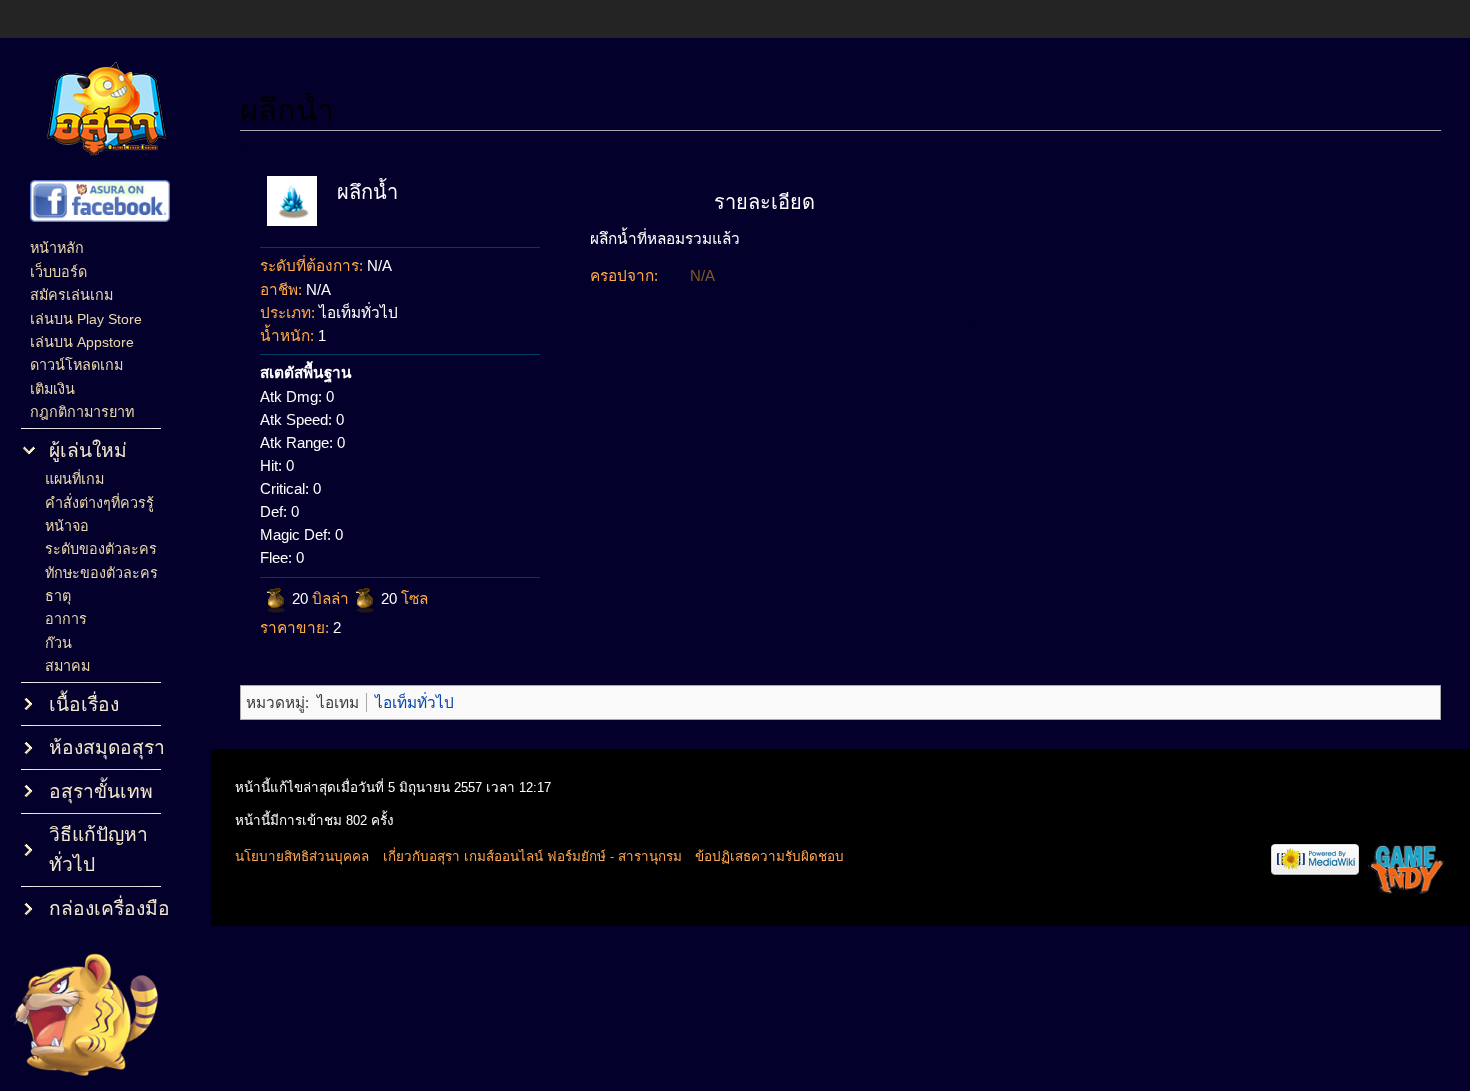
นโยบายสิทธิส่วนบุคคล (302, 856)
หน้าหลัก (57, 248)
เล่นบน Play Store (86, 319)
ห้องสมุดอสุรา (107, 747)
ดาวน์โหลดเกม (76, 365)
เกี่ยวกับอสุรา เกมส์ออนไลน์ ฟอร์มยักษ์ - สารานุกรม (532, 856)
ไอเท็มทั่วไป (414, 702)
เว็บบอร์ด (58, 272)
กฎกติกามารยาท (82, 412)
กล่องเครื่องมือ (109, 908)
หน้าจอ (67, 526)
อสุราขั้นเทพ (101, 791)
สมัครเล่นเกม (71, 295)
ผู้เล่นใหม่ (88, 450)
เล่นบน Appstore (82, 342)
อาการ (66, 619)
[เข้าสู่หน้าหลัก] (106, 110)
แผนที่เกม (74, 479)
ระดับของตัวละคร (101, 549)
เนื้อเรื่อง (84, 704)
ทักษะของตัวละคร (101, 573)
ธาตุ (58, 596)
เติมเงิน (52, 389)
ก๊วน (58, 643)
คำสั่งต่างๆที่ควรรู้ (99, 503)
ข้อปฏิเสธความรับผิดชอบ (769, 856)
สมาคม (67, 666)
